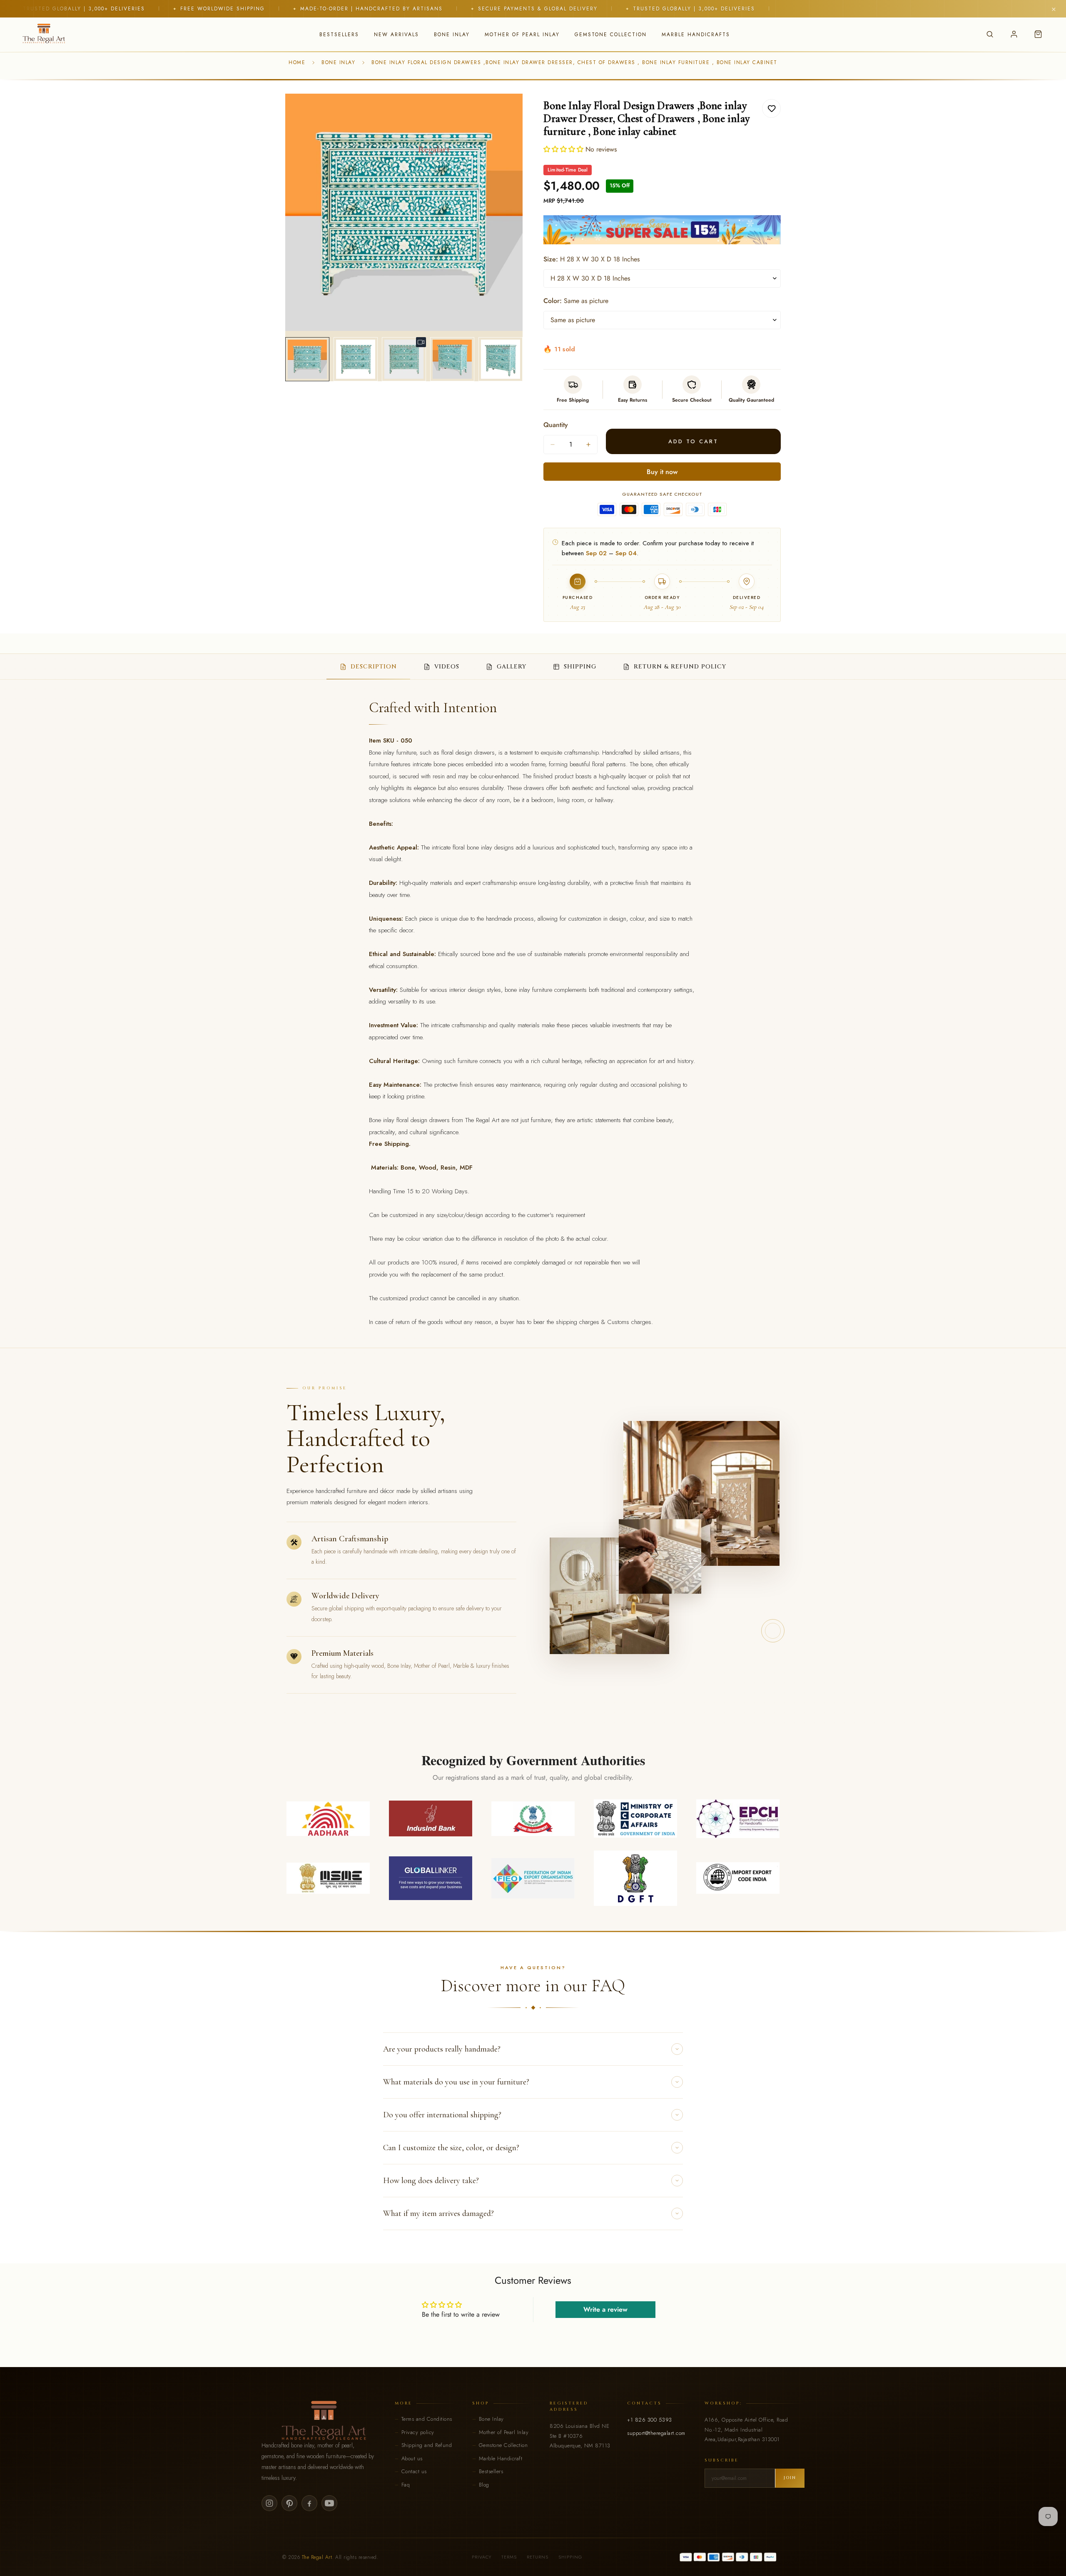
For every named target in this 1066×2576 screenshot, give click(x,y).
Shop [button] (481, 2403)
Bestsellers (491, 2471)
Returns (538, 2557)
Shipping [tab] (580, 667)
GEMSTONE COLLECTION (611, 35)
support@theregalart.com (656, 2433)
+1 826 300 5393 (650, 2420)
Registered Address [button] (569, 2406)
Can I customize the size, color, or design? (451, 2148)
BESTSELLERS (339, 35)
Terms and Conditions (427, 2419)
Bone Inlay (338, 62)
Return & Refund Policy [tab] (680, 667)
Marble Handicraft (501, 2458)
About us (412, 2458)
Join (790, 2478)
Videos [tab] (447, 667)
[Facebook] (309, 2503)
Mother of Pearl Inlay (504, 2432)
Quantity (556, 425)
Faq (406, 2485)
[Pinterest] (289, 2503)
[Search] (990, 34)
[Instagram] (269, 2503)
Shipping (570, 2557)
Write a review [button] (605, 2309)
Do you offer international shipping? (442, 2115)
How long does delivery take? (431, 2181)
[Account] (1014, 34)
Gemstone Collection (503, 2445)
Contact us (414, 2471)
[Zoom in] (505, 111)
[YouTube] (329, 2503)
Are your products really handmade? (442, 2049)
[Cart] (1038, 34)
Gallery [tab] (512, 667)
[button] (564, 149)
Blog (484, 2485)
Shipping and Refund (427, 2445)
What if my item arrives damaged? (438, 2213)
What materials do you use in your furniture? (456, 2082)
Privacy (482, 2557)
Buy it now (662, 472)
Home (297, 62)
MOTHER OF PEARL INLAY (522, 35)
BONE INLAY (452, 35)
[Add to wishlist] (771, 108)
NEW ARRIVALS (396, 35)
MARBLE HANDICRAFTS (696, 35)
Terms (509, 2557)
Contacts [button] (644, 2403)
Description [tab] (374, 667)
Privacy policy (418, 2432)
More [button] (403, 2403)
